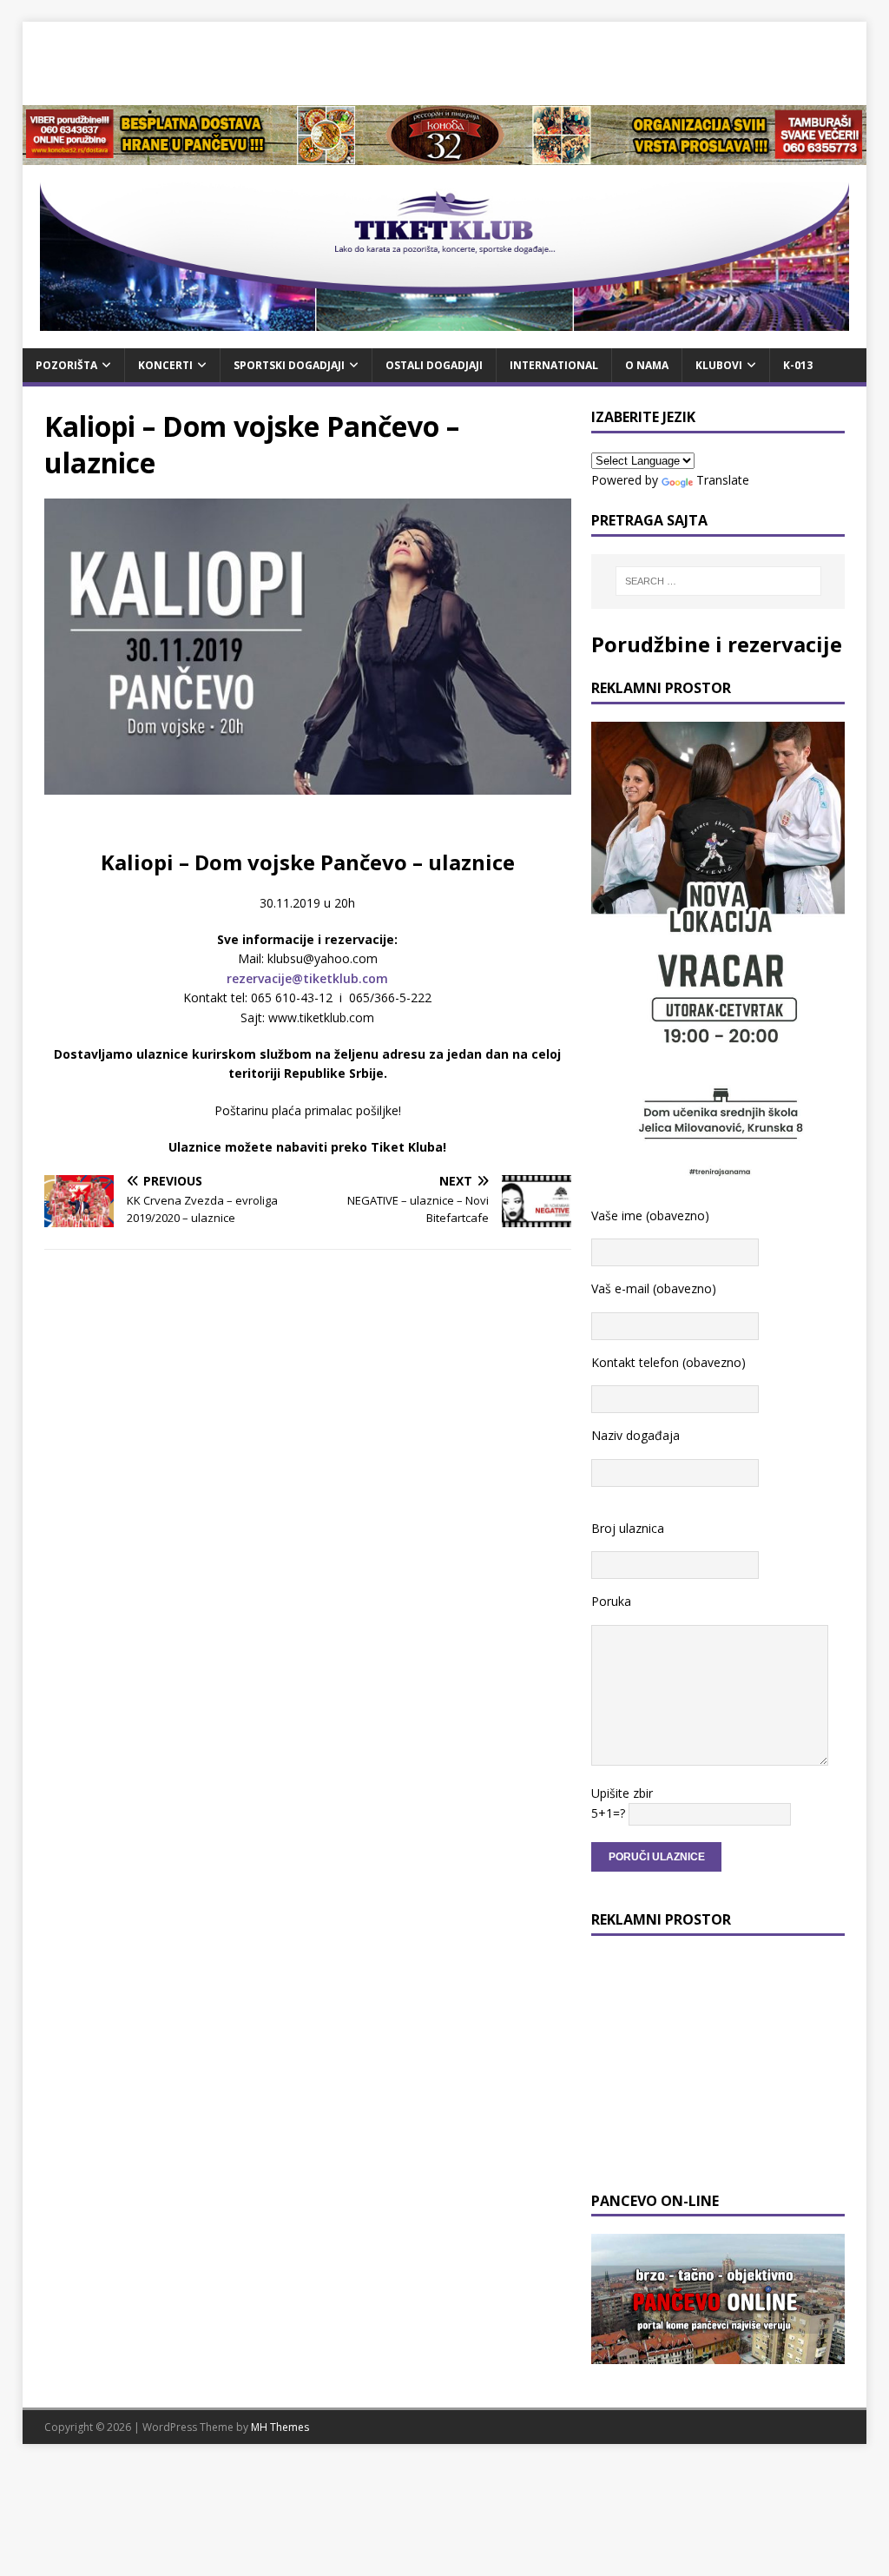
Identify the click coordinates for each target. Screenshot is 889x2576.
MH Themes (280, 2427)
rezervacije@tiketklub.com (307, 978)
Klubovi (719, 365)
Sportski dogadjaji (289, 365)
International (554, 365)
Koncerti (165, 365)
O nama (647, 365)
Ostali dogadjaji (434, 365)
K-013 (798, 365)
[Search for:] (718, 581)
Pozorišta (66, 365)
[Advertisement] (444, 61)
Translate (723, 480)
